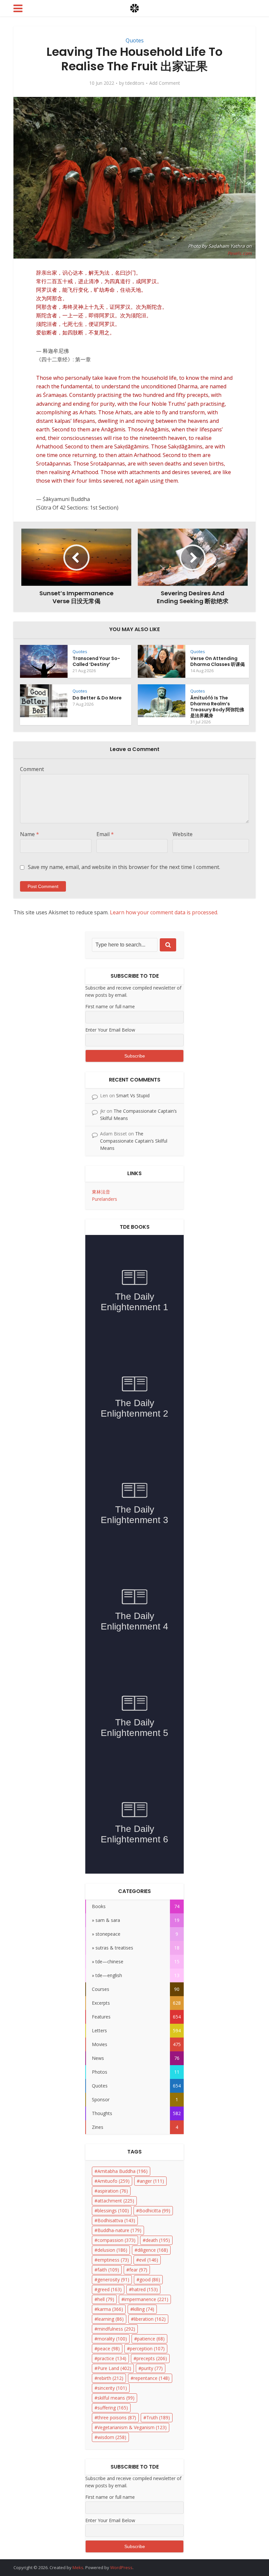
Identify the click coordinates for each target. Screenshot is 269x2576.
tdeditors (135, 83)
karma (110, 2309)
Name (30, 834)
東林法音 (101, 1192)
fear (138, 2270)
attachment (116, 2201)
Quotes (135, 40)
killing (144, 2309)
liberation (150, 2319)
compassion (116, 2240)
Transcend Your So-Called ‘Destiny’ (96, 661)
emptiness (113, 2260)
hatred (145, 2289)
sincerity (112, 2388)
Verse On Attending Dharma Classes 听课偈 (217, 661)
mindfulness (116, 2329)
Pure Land (114, 2368)
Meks (78, 2567)
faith (108, 2270)
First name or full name (110, 1006)
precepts (152, 2358)
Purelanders (104, 1199)
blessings (113, 2211)
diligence (153, 2250)
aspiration (113, 2191)
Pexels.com (239, 253)
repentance (152, 2378)
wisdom (112, 2437)
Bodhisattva (116, 2220)
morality (112, 2339)
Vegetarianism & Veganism (132, 2427)
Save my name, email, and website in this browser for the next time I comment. (124, 867)
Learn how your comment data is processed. (164, 912)
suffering (113, 2408)
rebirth (110, 2378)
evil (149, 2260)
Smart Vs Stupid (133, 1095)
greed (110, 2289)
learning (111, 2319)
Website (183, 834)
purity (152, 2368)
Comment (32, 769)
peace (109, 2348)
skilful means (116, 2398)
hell (106, 2299)
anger (152, 2181)
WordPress (121, 2567)
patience (151, 2339)
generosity (113, 2280)
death (158, 2240)
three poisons (117, 2417)
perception (147, 2348)
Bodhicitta (155, 2211)
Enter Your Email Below (110, 1030)
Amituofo (114, 2181)
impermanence (146, 2299)
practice (112, 2358)
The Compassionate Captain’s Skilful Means (134, 1141)
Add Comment (165, 83)
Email (105, 834)
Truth (158, 2417)
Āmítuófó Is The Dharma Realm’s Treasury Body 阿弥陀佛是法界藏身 (217, 707)
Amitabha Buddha (123, 2171)
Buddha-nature (119, 2230)
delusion (112, 2250)
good (150, 2280)
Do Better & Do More (97, 698)
